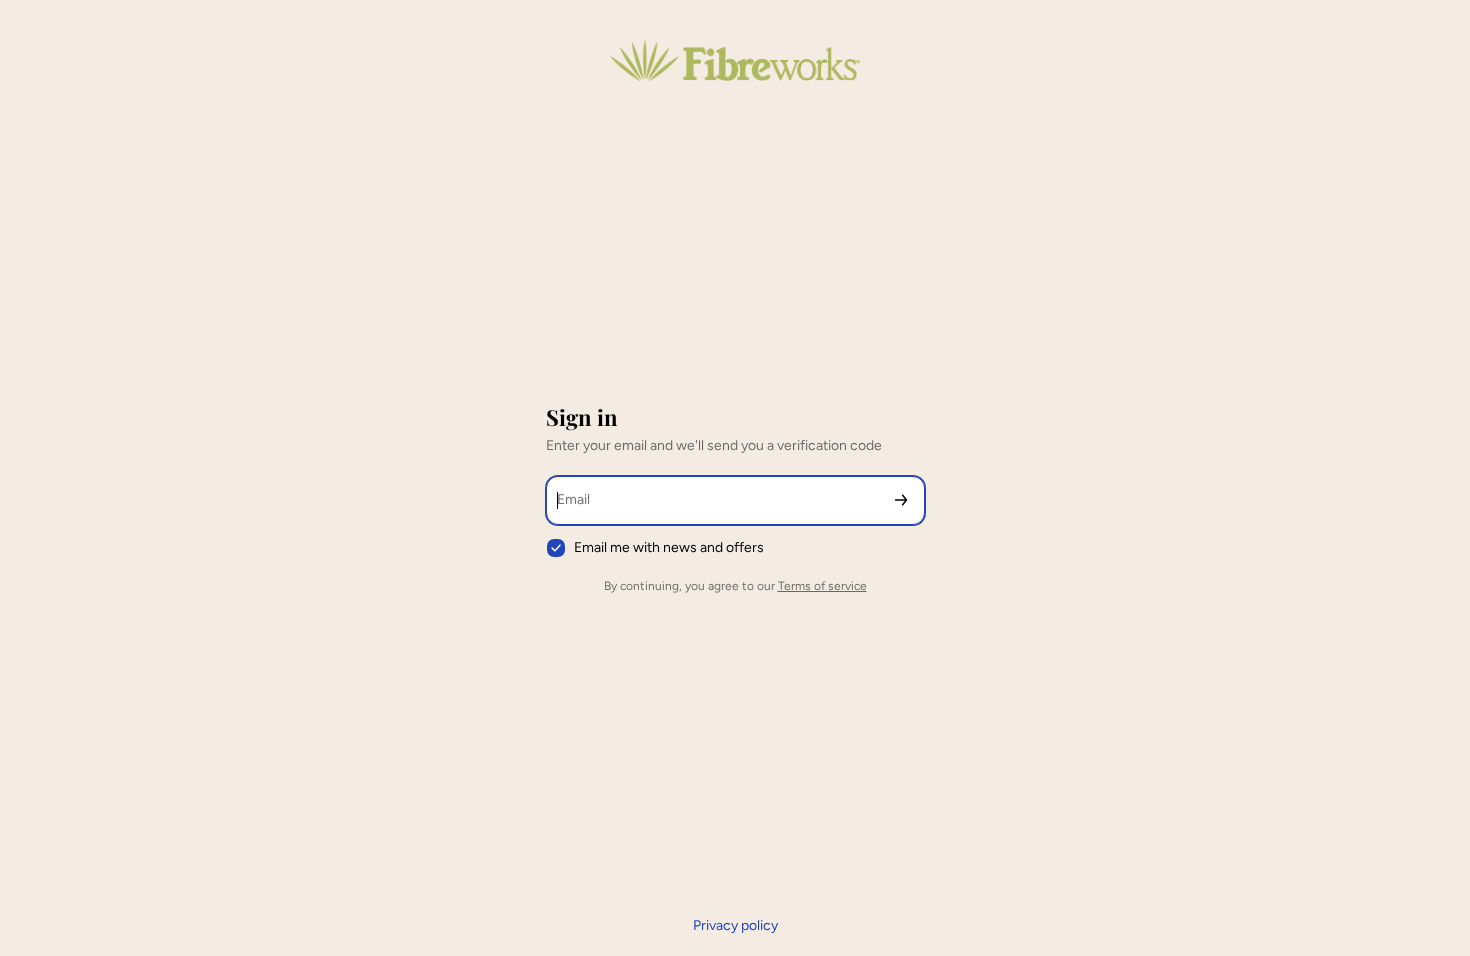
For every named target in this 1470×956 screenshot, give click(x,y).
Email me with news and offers (669, 547)
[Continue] (901, 500)
